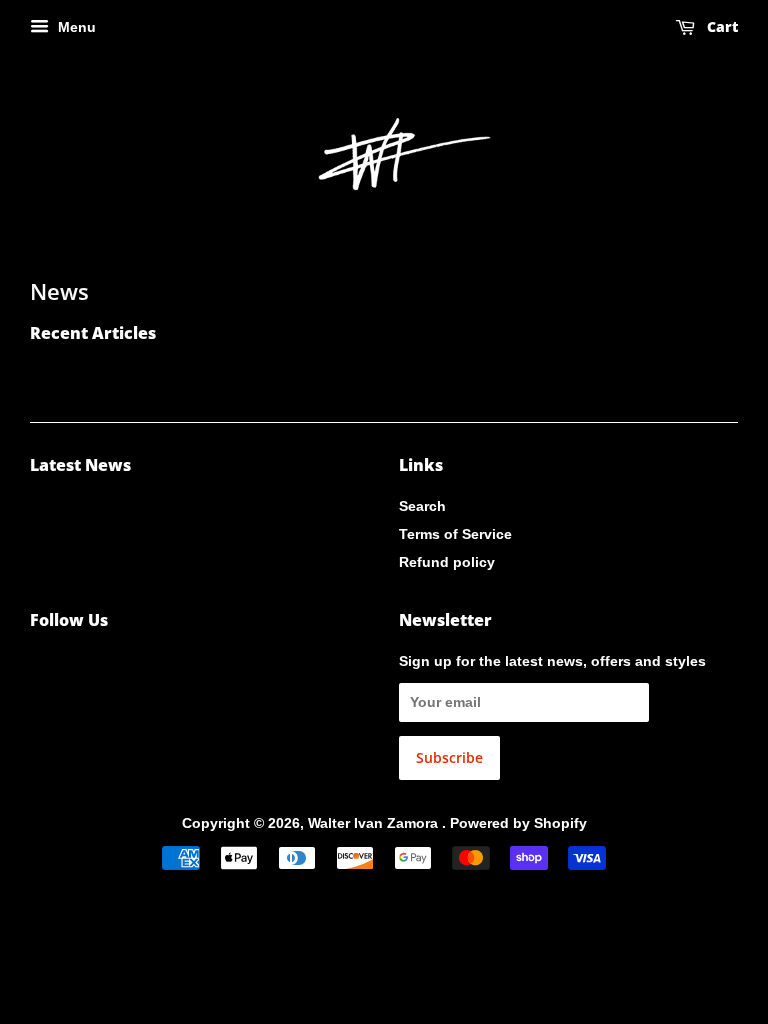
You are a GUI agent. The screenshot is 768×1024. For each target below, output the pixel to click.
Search (422, 506)
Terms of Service (455, 534)
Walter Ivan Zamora (375, 823)
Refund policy (447, 562)
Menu (75, 27)
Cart (720, 26)
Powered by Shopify (518, 823)
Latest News (80, 465)
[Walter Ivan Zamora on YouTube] (73, 665)
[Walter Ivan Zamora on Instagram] (41, 665)
